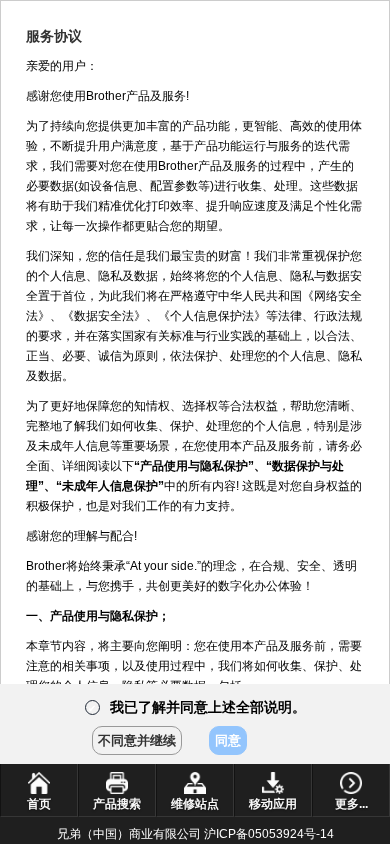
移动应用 (273, 804)
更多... (351, 804)
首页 (39, 804)
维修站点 (195, 804)
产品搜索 (117, 804)
